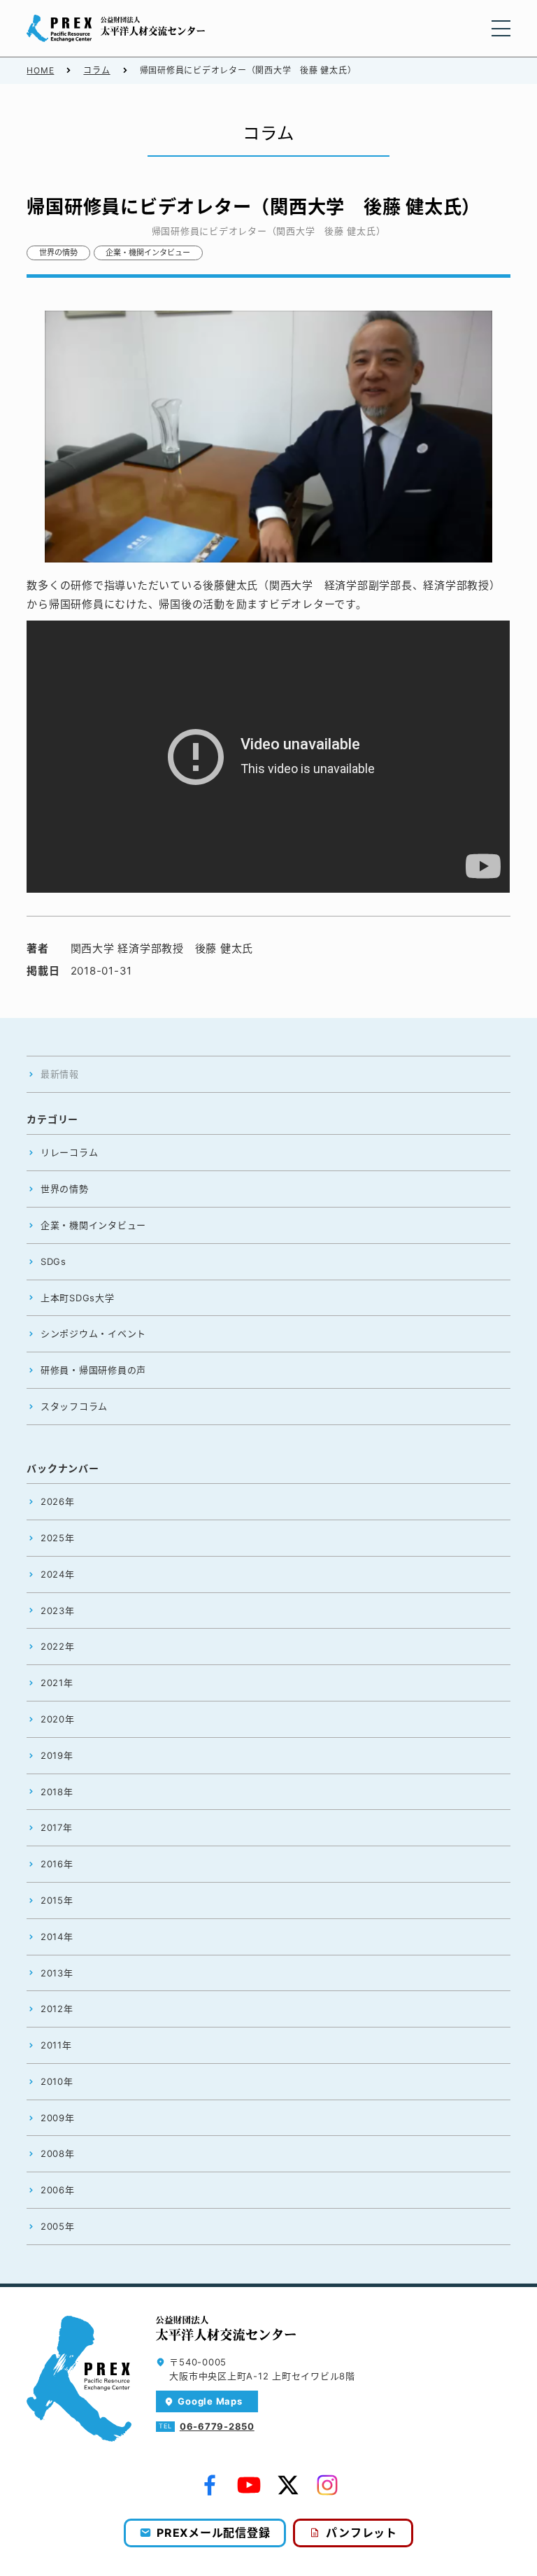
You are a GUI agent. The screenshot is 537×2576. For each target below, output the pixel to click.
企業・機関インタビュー (148, 253)
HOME (40, 70)
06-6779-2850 (217, 2426)
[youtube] (249, 2485)
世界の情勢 (58, 253)
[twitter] (288, 2485)
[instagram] (327, 2485)
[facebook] (210, 2485)
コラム (96, 70)
